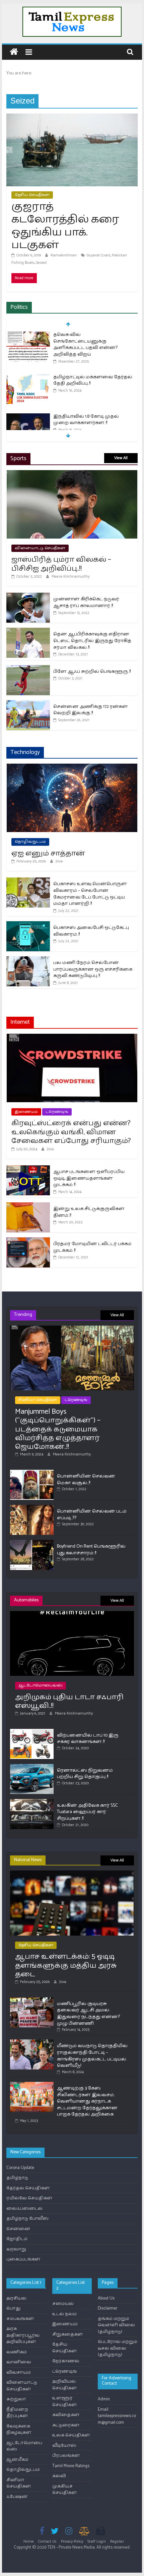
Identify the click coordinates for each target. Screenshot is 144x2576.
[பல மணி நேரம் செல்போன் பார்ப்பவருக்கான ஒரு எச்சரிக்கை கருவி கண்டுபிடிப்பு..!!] (28, 960)
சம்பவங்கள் (20, 2319)
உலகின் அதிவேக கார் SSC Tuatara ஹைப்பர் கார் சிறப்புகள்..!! (87, 1812)
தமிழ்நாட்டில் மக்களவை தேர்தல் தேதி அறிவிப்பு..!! (93, 380)
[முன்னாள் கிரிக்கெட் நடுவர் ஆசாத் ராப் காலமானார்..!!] (28, 596)
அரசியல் (16, 2298)
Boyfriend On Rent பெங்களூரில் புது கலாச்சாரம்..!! (91, 1550)
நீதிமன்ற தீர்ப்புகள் (17, 2413)
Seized (41, 263)
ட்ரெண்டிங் (57, 1112)
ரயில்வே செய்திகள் (29, 2198)
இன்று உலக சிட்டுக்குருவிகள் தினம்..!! (89, 1212)
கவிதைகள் (66, 2415)
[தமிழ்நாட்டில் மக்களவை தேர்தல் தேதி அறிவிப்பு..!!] (28, 377)
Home (29, 2541)
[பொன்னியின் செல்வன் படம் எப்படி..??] (32, 1508)
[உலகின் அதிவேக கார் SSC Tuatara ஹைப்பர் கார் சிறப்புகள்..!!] (32, 1802)
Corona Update (20, 2168)
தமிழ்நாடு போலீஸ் (27, 2219)
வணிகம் (17, 2352)
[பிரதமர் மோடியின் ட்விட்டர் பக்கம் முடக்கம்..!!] (28, 1241)
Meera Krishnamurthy (70, 576)
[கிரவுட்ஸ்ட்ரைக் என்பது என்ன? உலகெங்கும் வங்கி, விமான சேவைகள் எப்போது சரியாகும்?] (72, 1037)
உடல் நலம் (64, 2314)
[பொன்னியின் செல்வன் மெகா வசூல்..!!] (32, 1473)
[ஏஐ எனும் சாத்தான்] (72, 767)
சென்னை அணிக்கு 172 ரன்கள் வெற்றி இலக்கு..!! (91, 710)
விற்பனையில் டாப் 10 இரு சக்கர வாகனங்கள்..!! (88, 1739)
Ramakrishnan (64, 255)
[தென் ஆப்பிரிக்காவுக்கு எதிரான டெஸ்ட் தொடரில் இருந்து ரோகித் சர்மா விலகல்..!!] (28, 631)
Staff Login (97, 2541)
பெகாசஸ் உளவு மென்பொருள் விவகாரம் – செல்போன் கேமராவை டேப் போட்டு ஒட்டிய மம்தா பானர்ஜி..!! (90, 894)
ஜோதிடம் (17, 2239)
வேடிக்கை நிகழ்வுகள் (19, 2430)
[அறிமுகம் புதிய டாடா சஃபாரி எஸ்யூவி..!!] (72, 1614)
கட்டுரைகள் (66, 2425)
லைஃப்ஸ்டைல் (24, 2209)
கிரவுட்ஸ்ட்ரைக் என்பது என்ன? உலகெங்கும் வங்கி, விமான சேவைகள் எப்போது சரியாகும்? (71, 1132)
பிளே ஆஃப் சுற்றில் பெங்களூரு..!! (92, 672)
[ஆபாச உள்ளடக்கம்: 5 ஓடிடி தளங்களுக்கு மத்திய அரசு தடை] (72, 1873)
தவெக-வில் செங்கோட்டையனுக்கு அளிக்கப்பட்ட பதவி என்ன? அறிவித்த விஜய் (85, 345)
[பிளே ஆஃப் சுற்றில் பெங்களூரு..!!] (28, 669)
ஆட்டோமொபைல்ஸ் (41, 1685)
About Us (106, 2298)
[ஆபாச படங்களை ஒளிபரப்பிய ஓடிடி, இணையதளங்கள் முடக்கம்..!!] (28, 1169)
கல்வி (59, 2476)
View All (121, 458)
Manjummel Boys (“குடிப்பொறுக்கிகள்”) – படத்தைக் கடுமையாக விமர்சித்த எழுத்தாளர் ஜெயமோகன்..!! (58, 1429)
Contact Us (47, 2541)
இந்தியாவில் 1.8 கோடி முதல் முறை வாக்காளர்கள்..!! (86, 420)
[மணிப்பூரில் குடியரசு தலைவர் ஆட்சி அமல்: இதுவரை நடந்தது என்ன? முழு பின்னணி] (32, 2000)
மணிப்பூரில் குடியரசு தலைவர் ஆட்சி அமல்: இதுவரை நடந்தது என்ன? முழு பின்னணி (88, 2014)
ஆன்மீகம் (17, 2460)
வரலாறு (16, 2249)
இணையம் (26, 1112)
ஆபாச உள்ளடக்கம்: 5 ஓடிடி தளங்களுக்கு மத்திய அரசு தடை (66, 1965)
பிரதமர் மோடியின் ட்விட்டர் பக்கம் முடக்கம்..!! (92, 1247)
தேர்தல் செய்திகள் (28, 2188)
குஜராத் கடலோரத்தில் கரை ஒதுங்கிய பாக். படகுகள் (65, 226)
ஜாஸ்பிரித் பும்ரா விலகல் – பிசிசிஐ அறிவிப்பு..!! (61, 564)
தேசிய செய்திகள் (32, 195)
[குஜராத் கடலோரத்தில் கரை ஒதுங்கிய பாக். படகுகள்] (72, 117)
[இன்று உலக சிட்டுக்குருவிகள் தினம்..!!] (28, 1206)
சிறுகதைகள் (68, 2334)
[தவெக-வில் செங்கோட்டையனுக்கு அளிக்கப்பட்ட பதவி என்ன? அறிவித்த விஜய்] (28, 335)
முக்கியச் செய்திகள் (65, 2490)
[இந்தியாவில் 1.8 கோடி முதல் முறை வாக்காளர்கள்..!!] (28, 417)
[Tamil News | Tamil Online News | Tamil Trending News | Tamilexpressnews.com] (14, 52)
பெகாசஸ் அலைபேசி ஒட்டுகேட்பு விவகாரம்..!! (91, 931)
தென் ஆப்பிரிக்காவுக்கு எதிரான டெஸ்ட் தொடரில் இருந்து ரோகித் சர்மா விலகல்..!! (92, 641)
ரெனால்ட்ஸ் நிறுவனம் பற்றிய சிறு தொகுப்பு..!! (85, 1774)
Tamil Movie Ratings (71, 2466)
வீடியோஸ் (64, 2446)
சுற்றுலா (16, 2399)
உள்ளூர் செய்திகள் (65, 2402)
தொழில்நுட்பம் (30, 842)
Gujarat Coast (98, 255)
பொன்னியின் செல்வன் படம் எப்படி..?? (92, 1515)
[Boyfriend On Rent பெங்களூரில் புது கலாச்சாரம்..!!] (32, 1543)
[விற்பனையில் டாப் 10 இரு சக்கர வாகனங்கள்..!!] (32, 1732)
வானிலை (19, 2362)
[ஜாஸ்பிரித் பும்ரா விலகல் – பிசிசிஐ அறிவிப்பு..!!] (72, 474)
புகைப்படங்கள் (23, 2259)
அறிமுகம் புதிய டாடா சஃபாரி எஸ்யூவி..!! (69, 1702)
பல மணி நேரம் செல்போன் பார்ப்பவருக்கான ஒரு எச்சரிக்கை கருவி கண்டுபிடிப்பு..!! (93, 969)
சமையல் (63, 2304)
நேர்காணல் (66, 2361)
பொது (13, 2308)
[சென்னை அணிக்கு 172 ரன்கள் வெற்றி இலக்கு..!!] (28, 704)
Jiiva (59, 861)
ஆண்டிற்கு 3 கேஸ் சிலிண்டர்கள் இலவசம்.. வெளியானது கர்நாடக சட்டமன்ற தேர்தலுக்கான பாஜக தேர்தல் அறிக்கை (87, 2101)
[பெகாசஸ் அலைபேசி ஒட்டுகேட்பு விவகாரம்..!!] (28, 925)
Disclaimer (107, 2308)
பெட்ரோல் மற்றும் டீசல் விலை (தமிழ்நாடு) (118, 2348)
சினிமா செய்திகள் (38, 1400)
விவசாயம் (19, 2372)
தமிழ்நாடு (17, 2178)
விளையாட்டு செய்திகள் (40, 548)
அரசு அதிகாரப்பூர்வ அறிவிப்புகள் (23, 2335)
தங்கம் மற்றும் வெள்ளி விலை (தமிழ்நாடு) (116, 2325)
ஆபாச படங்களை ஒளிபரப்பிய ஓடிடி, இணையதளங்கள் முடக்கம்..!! (89, 1178)
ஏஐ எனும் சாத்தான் (48, 853)
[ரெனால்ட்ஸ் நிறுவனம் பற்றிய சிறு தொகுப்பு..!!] (32, 1767)
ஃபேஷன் (17, 2497)
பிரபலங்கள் (66, 2456)
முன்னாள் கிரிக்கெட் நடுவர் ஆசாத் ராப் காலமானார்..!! (86, 603)
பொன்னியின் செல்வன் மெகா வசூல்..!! (86, 1480)
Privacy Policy (72, 2541)
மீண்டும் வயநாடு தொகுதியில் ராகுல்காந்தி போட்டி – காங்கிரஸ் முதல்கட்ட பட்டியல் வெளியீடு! (92, 2056)
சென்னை (18, 2229)
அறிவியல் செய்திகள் (65, 2385)
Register (117, 2541)
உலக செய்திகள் (71, 2435)
